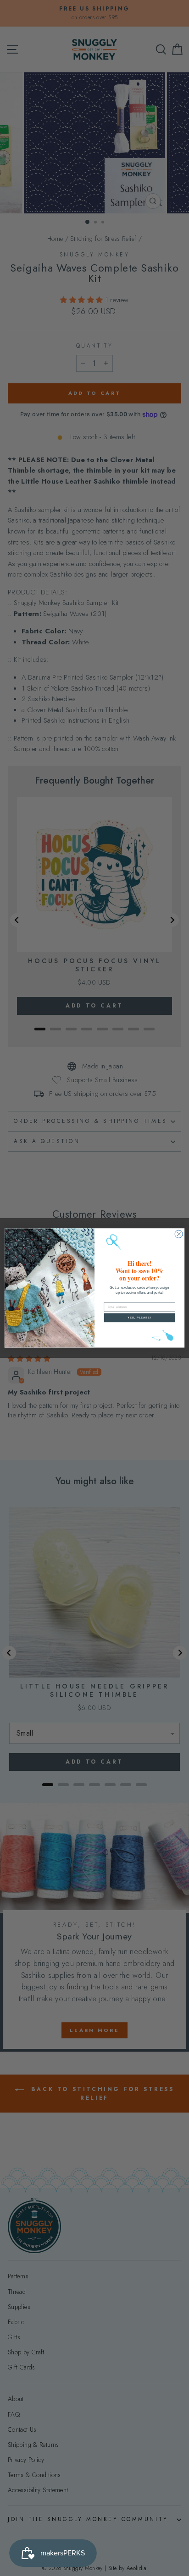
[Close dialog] (179, 1234)
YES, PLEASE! (139, 1318)
